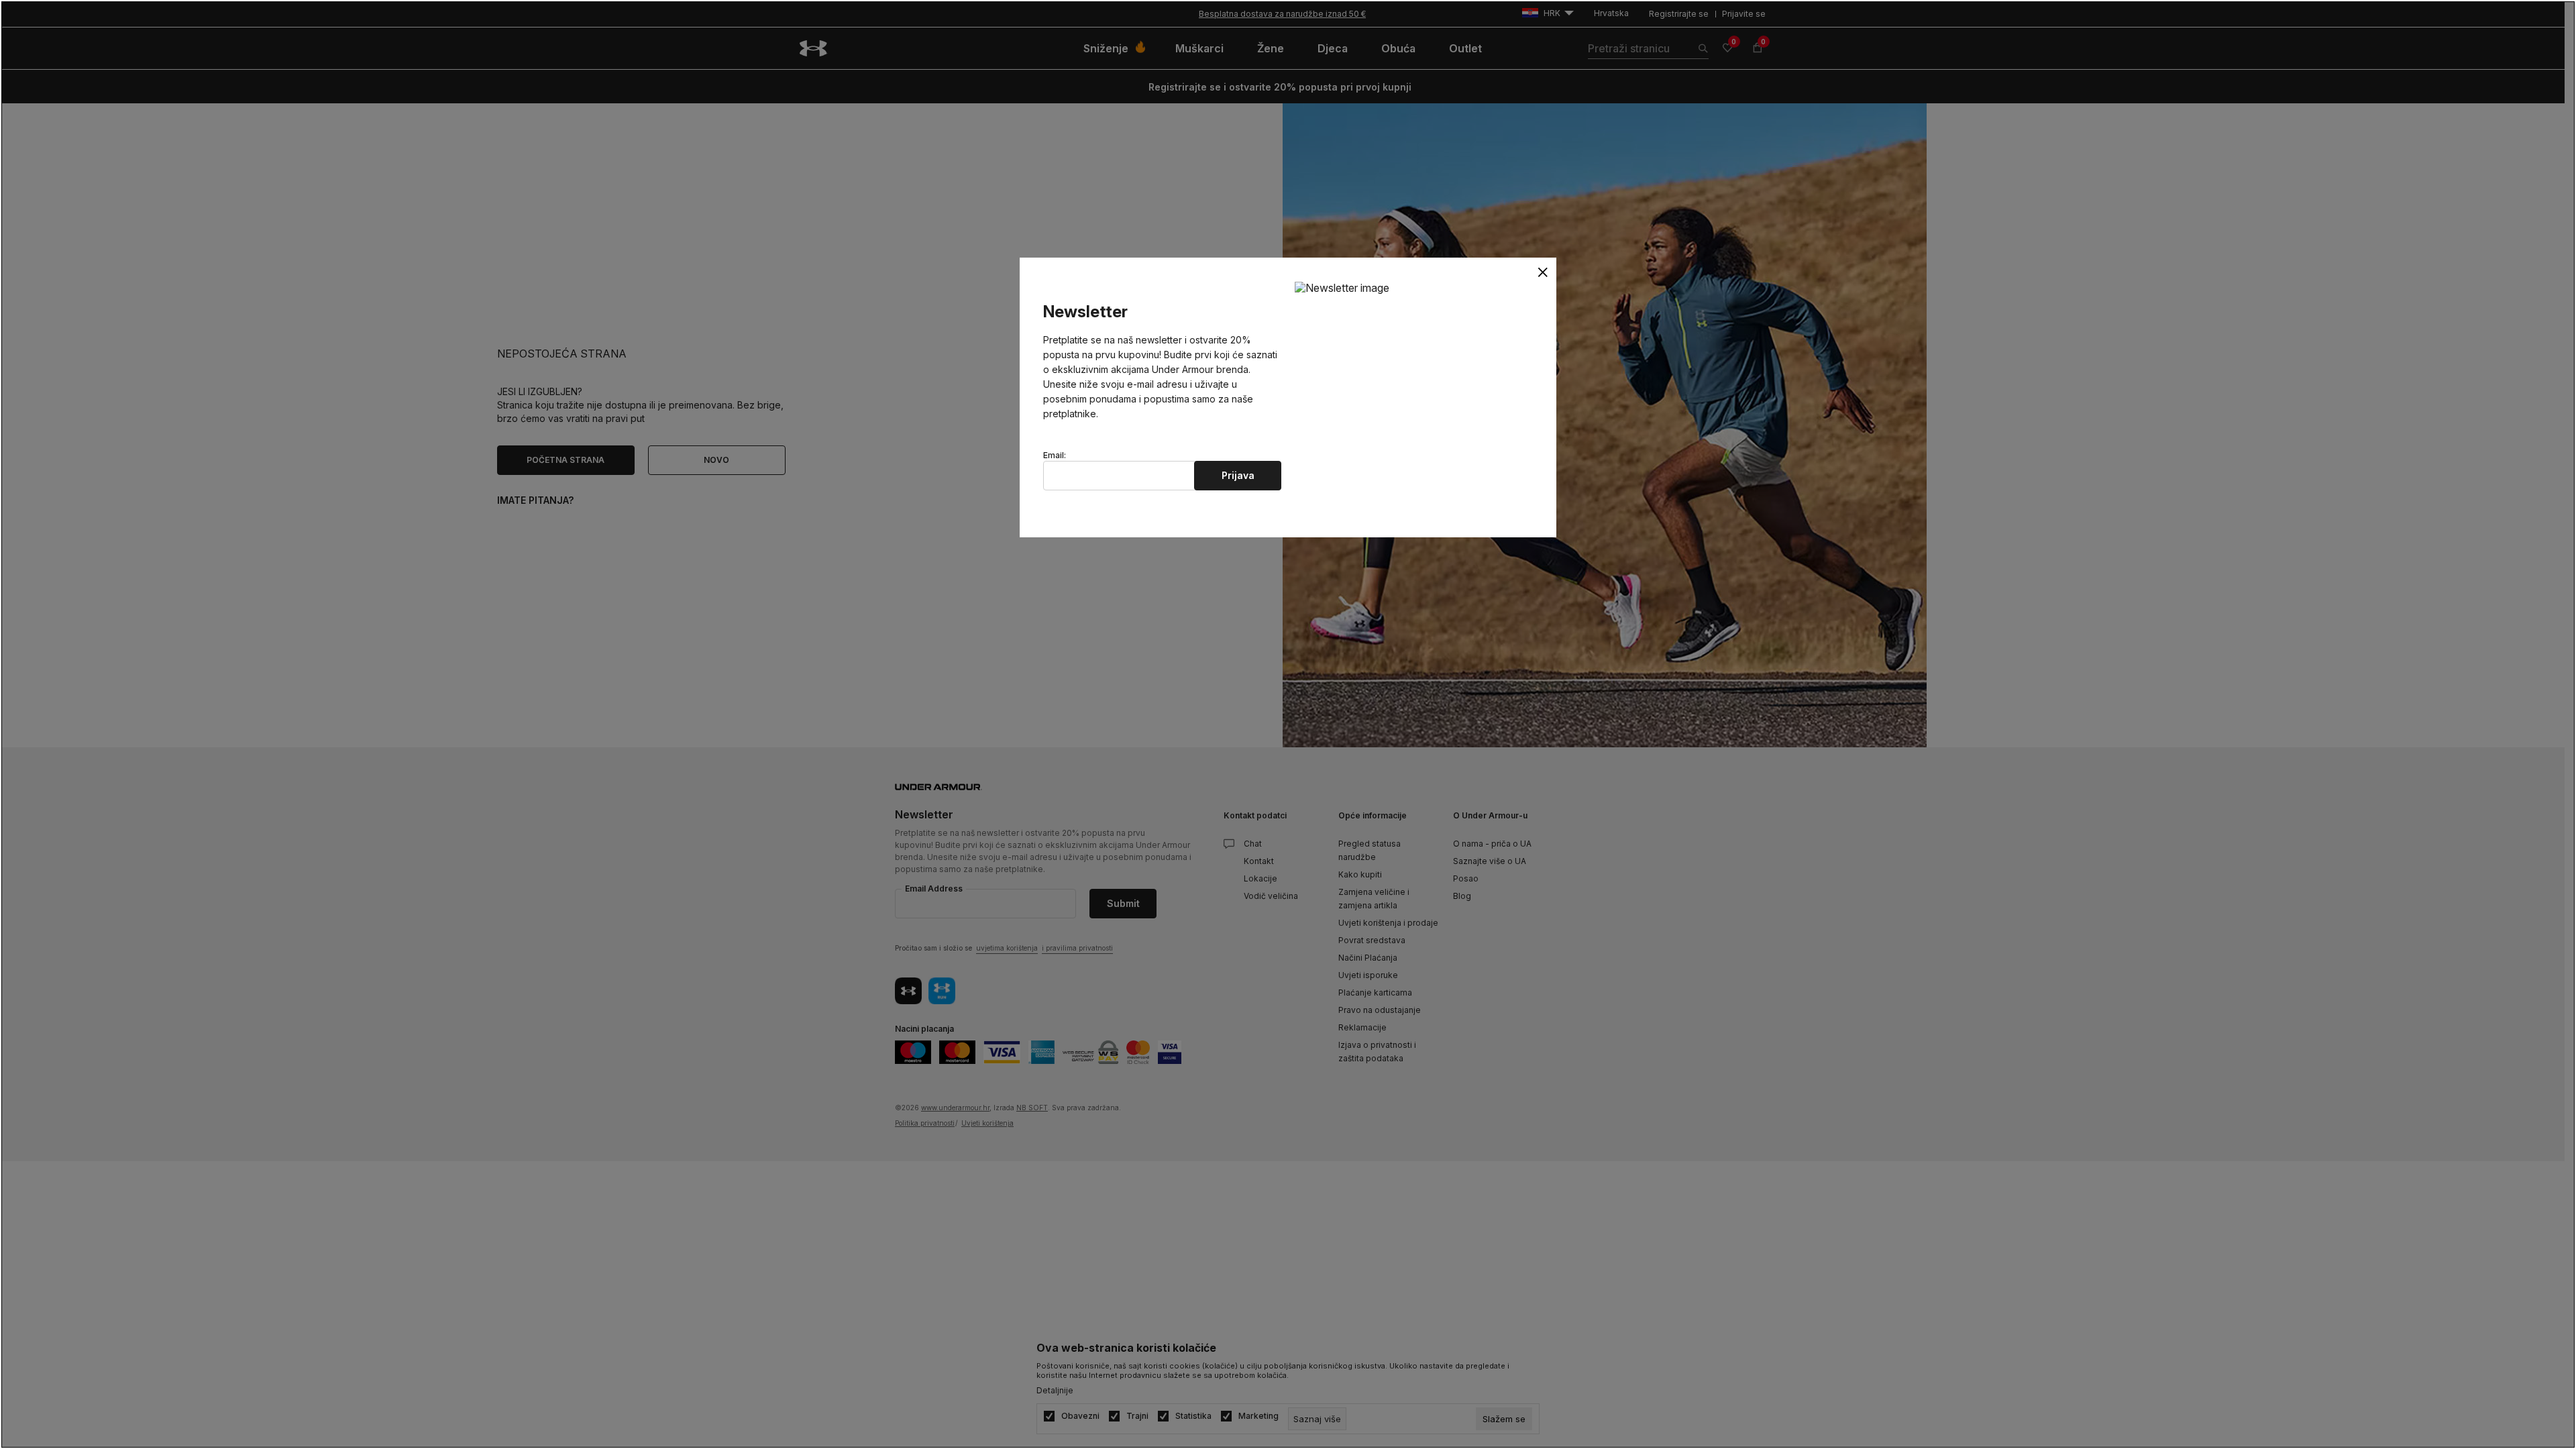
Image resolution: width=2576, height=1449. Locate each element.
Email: (1055, 455)
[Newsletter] (1342, 287)
